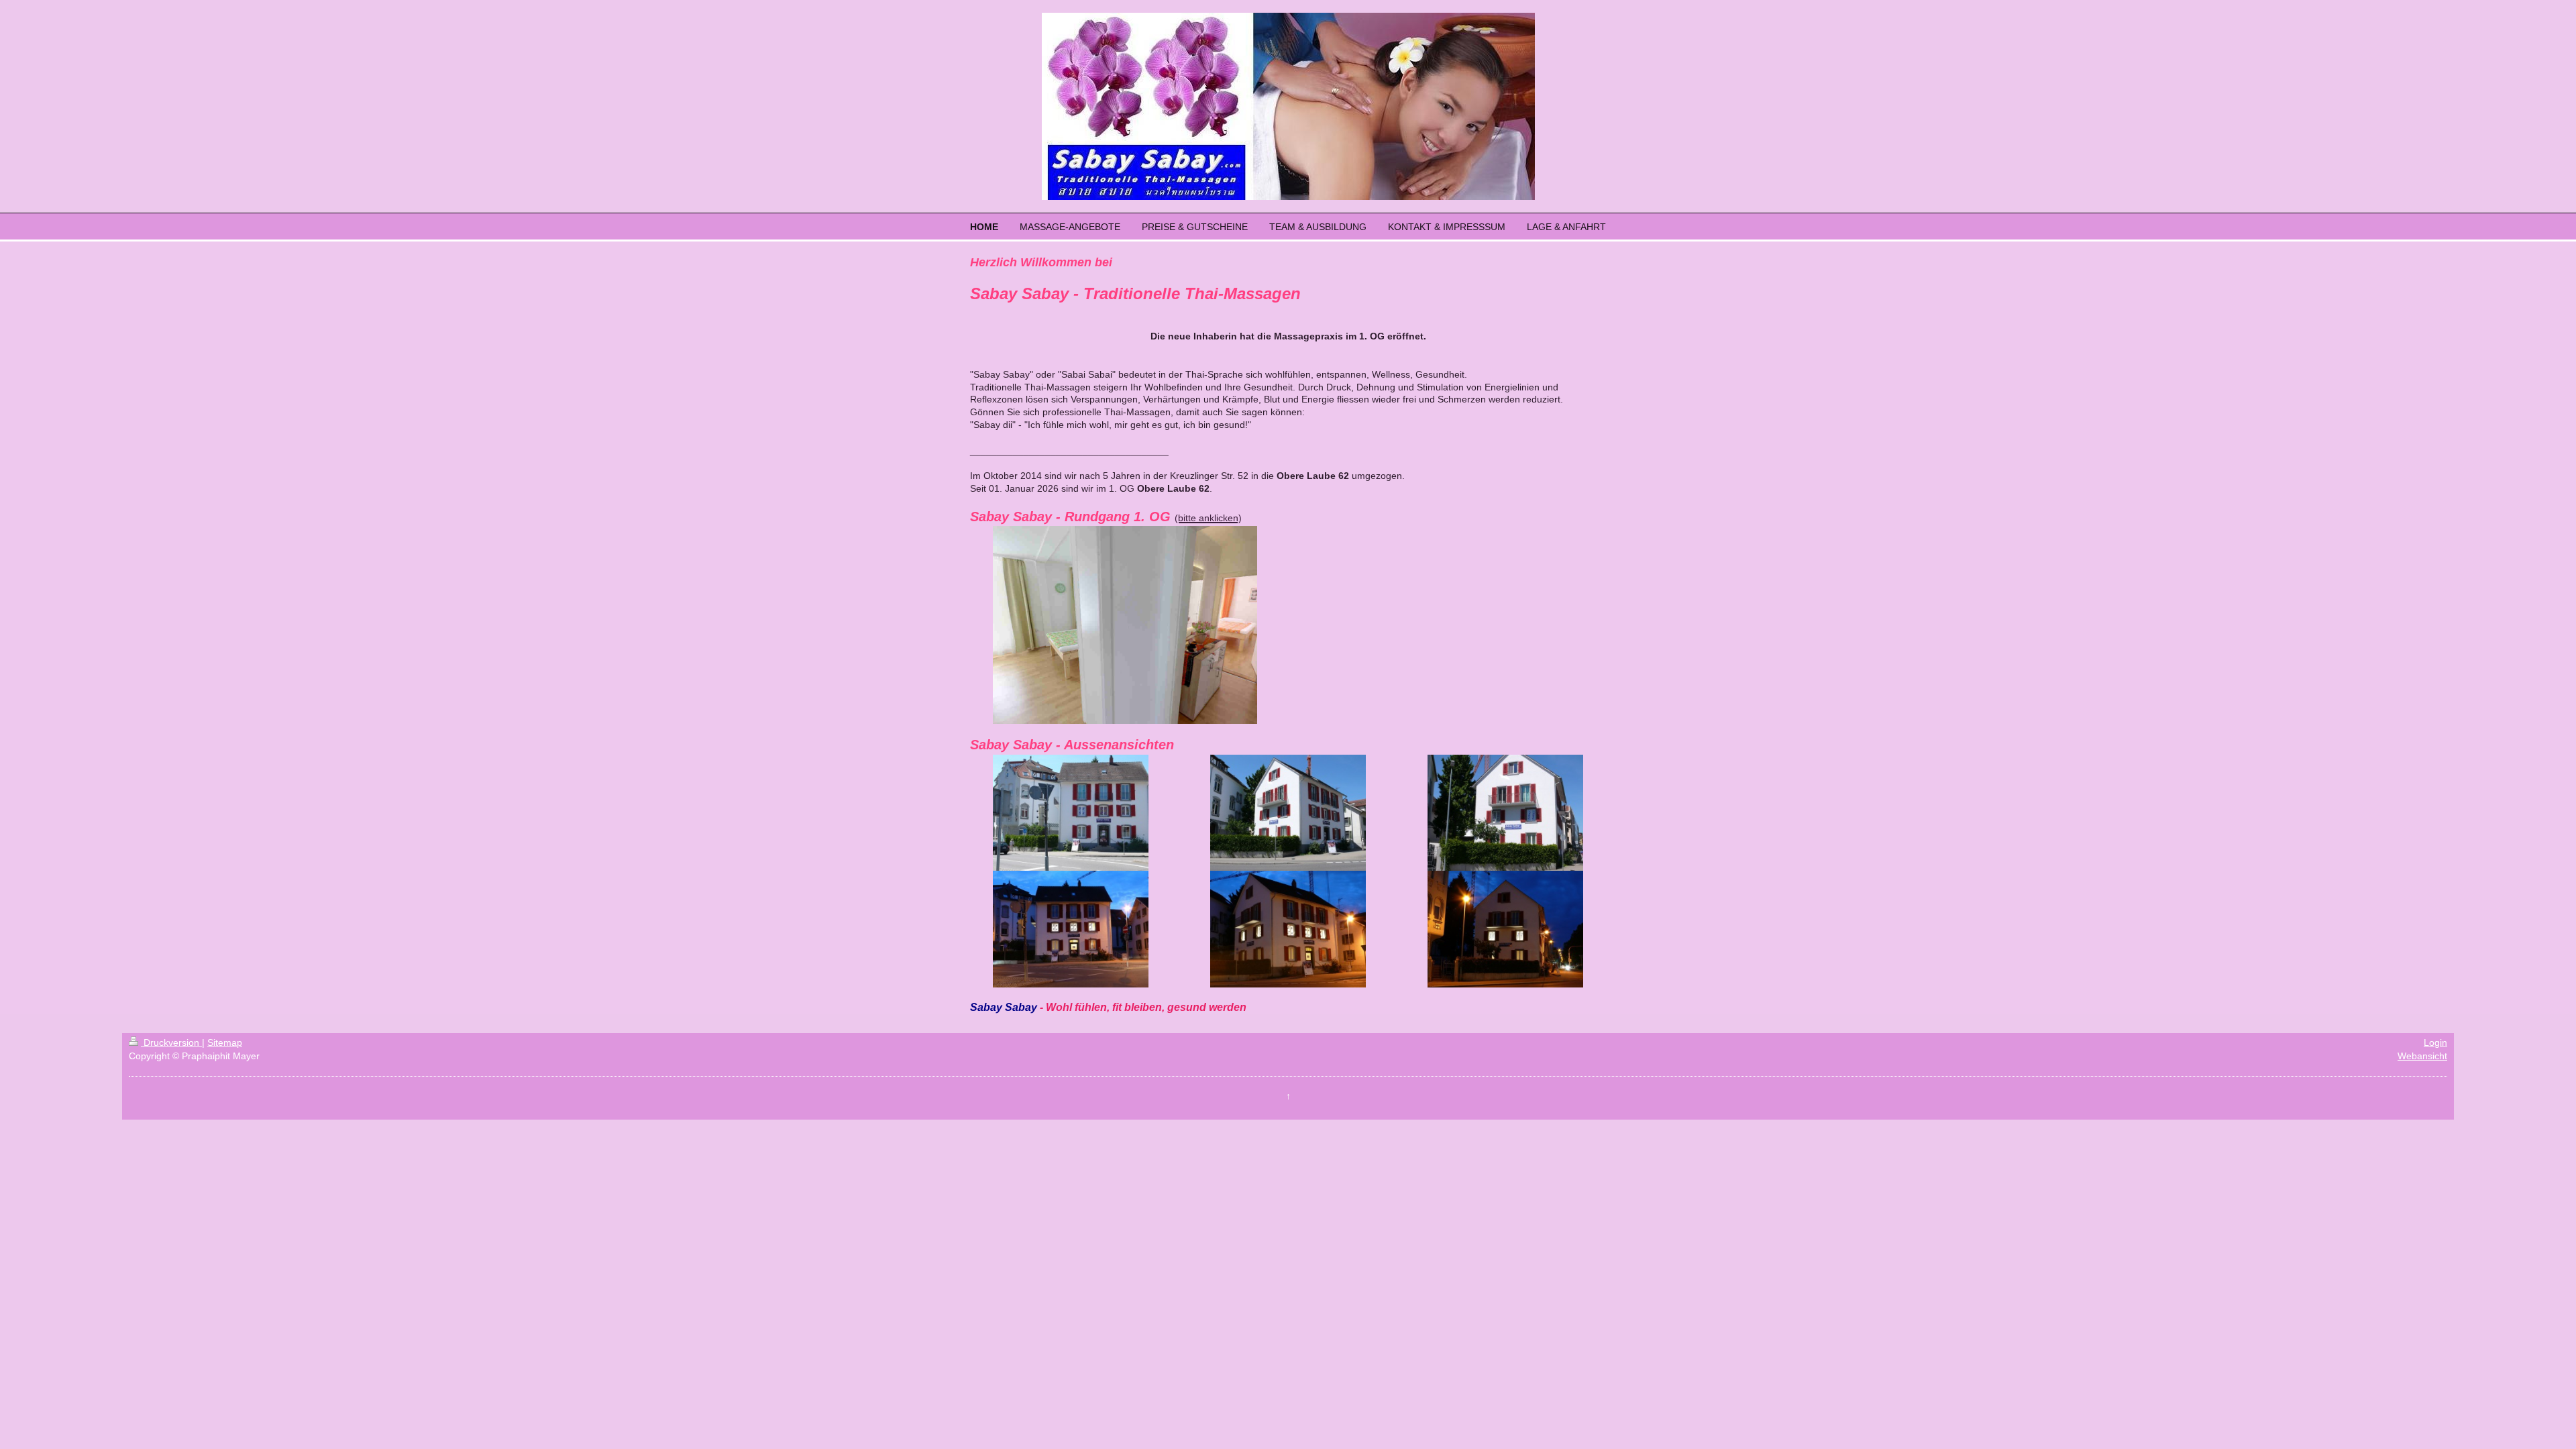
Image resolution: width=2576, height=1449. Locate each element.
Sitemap (225, 1042)
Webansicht (2422, 1056)
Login (2435, 1042)
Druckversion (171, 1042)
